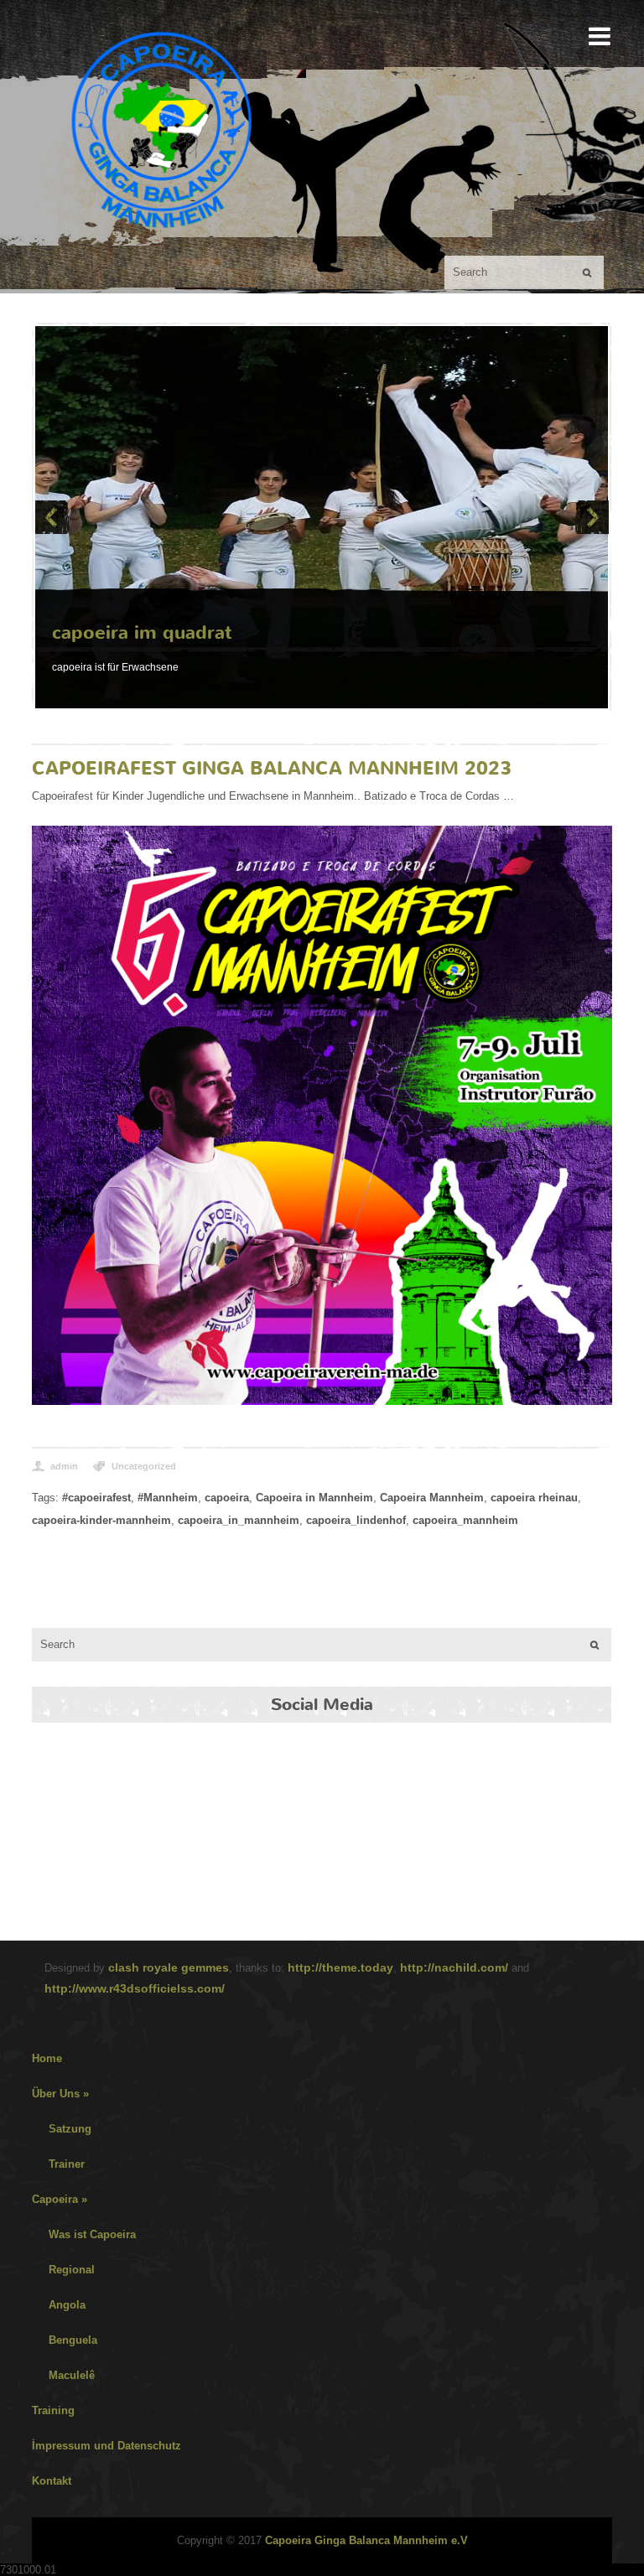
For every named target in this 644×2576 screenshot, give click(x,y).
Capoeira (60, 2199)
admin (64, 1466)
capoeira (227, 1498)
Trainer (67, 2164)
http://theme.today (340, 1967)
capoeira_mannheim (465, 1520)
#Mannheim (168, 1498)
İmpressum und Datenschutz (106, 2446)
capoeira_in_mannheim (239, 1520)
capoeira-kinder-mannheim (101, 1520)
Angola (67, 2305)
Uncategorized (144, 1466)
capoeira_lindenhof (356, 1520)
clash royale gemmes (169, 1967)
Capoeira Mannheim (432, 1498)
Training (53, 2410)
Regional (72, 2270)
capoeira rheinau (534, 1498)
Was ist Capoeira (92, 2234)
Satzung (70, 2129)
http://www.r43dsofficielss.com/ (135, 1988)
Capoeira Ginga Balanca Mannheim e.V (366, 2540)
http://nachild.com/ (454, 1967)
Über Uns (60, 2094)
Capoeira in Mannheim (314, 1498)
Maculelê (72, 2375)
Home (47, 2058)
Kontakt (52, 2481)
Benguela (73, 2340)
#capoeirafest (96, 1498)
